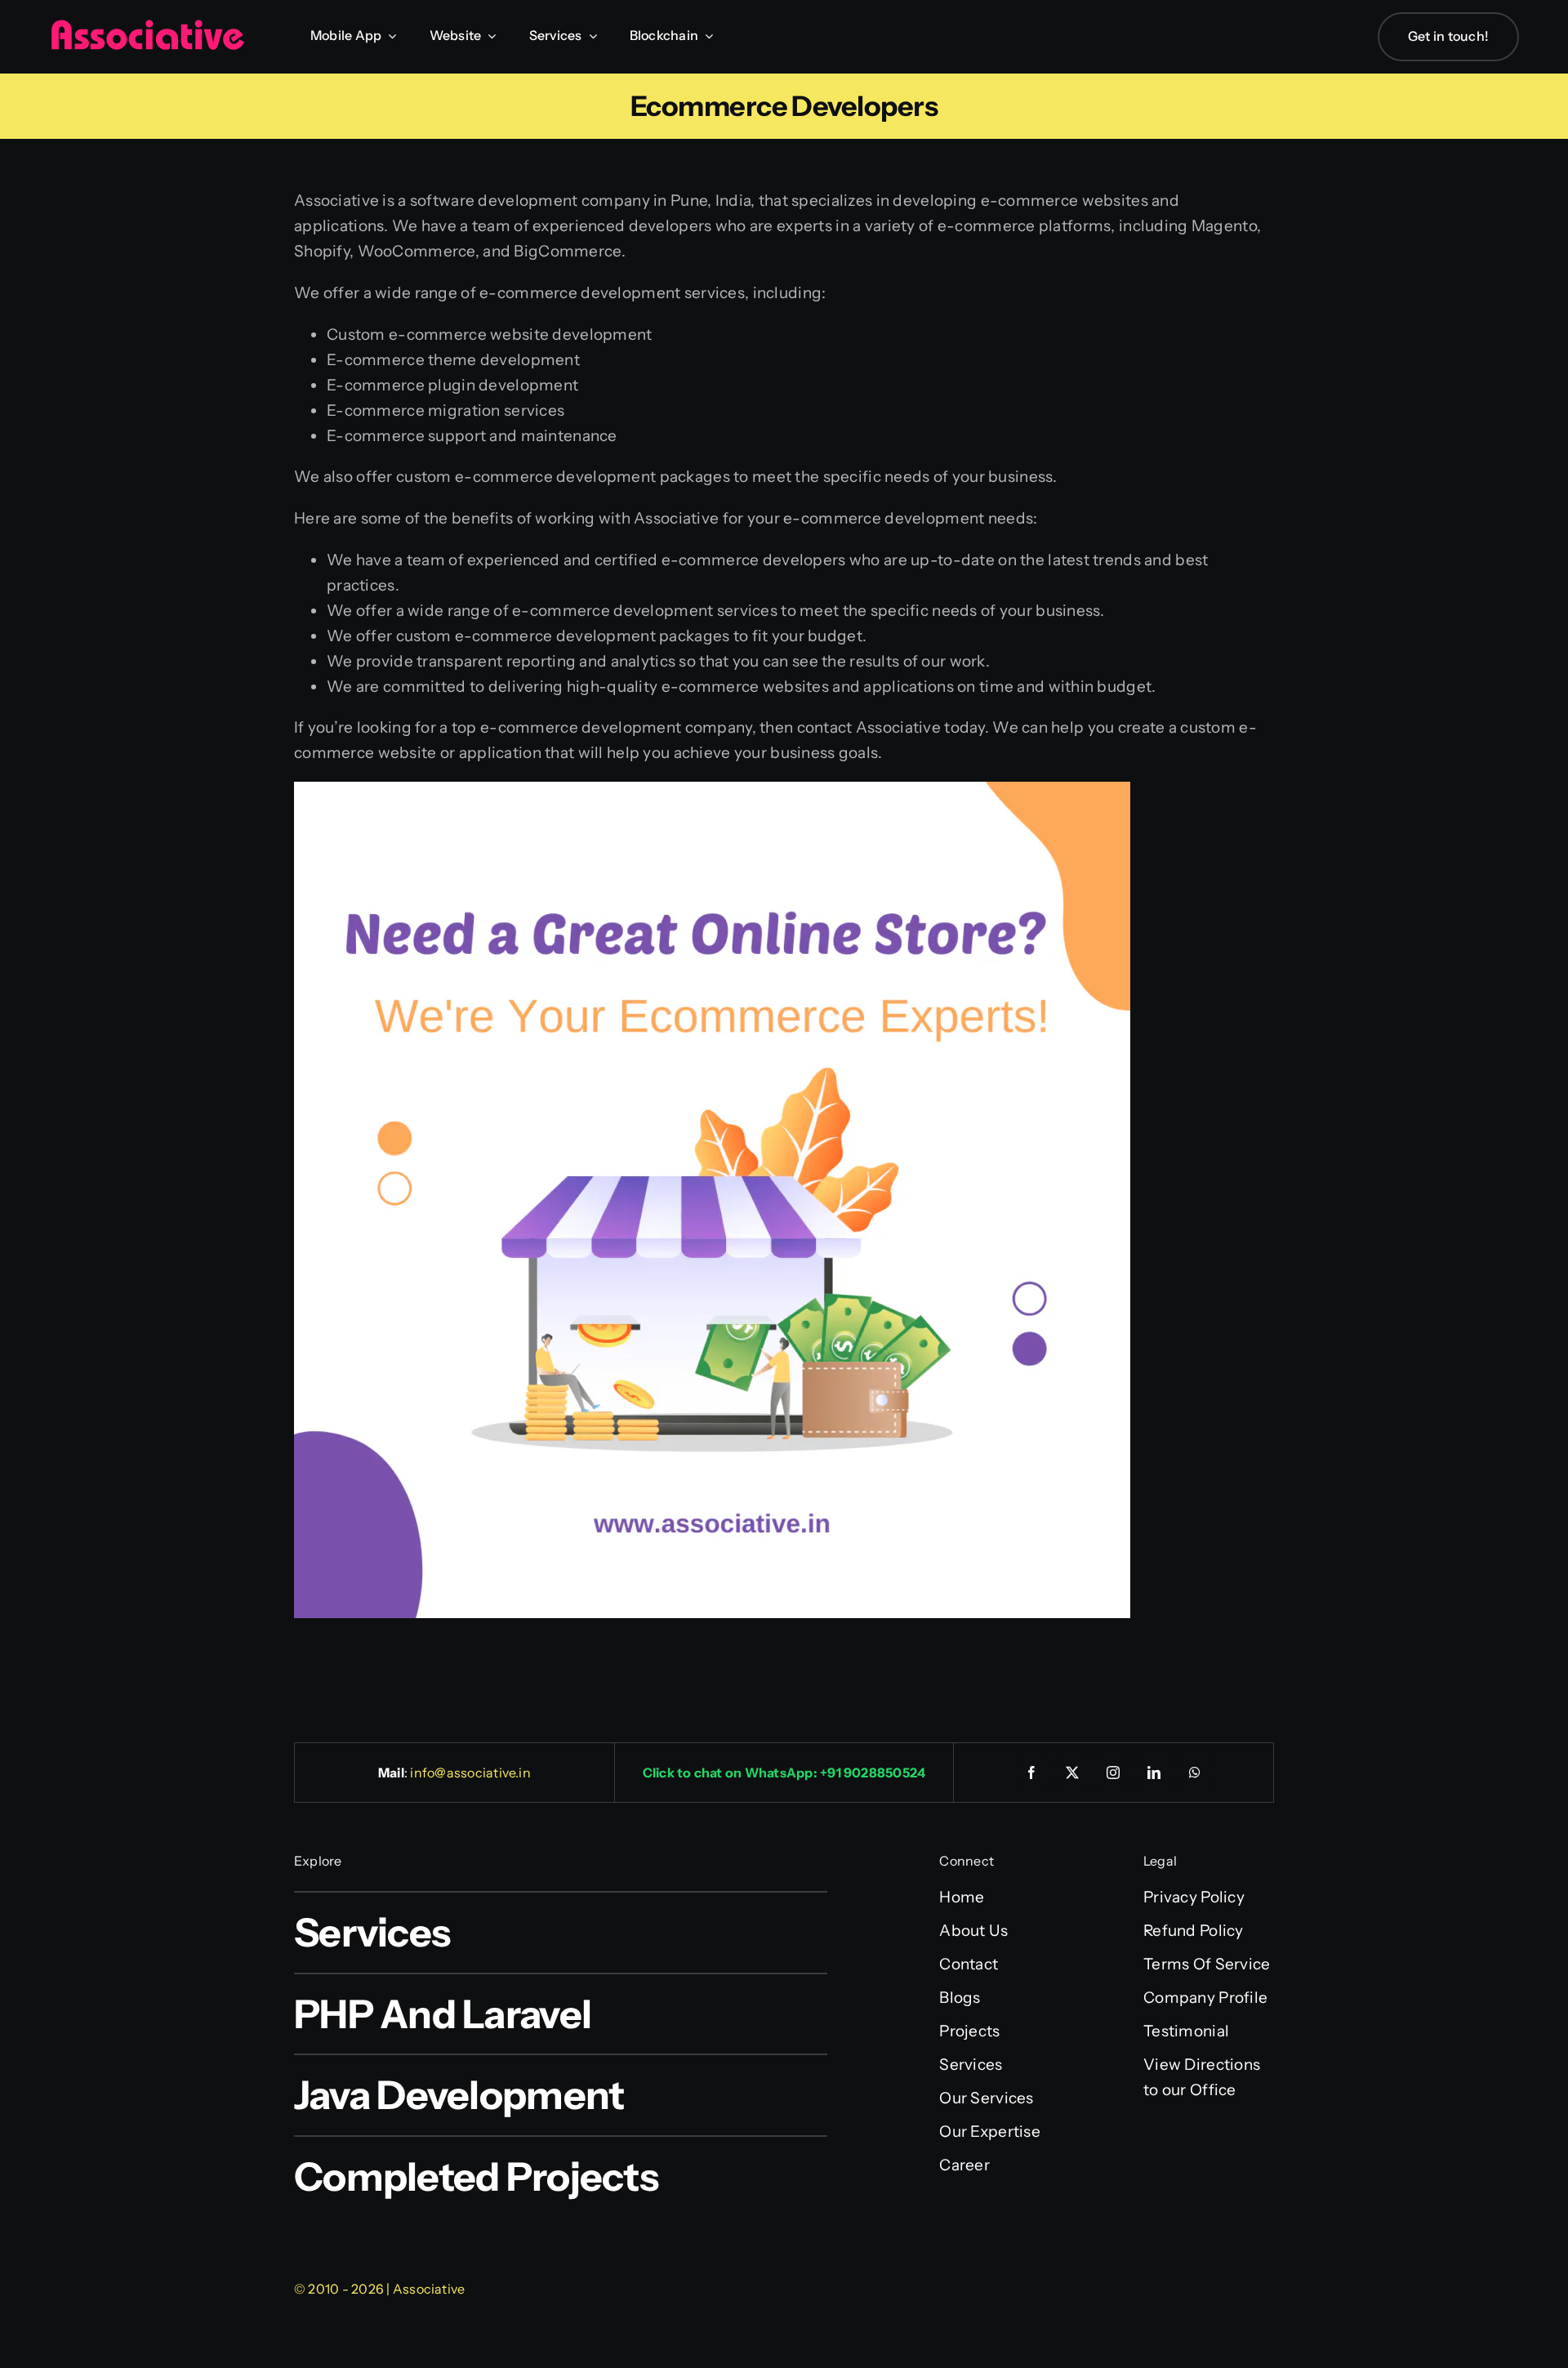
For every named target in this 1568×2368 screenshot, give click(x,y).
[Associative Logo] (147, 27)
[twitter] (1073, 1773)
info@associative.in (470, 1773)
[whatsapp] (1196, 1773)
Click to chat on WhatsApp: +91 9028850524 (784, 1773)
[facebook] (1032, 1773)
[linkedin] (1155, 1773)
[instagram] (1114, 1773)
